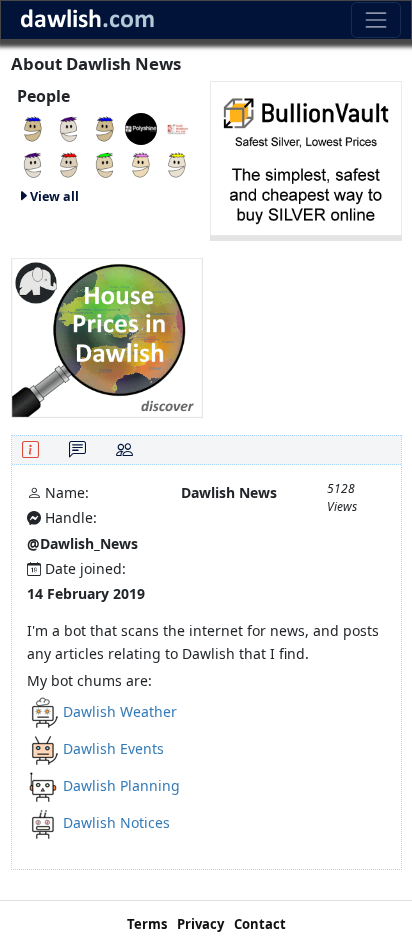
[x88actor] (105, 163)
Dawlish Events (113, 748)
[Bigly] (107, 336)
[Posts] (77, 449)
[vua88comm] (105, 127)
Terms (147, 924)
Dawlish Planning (121, 785)
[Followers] (124, 449)
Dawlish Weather (120, 711)
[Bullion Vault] (306, 159)
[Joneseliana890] (69, 127)
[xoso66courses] (33, 163)
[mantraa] (177, 163)
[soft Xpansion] (69, 163)
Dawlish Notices (116, 822)
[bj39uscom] (141, 163)
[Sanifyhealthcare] (177, 127)
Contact (260, 924)
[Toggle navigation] (375, 19)
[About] (30, 449)
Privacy (200, 924)
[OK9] (33, 127)
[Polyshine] (141, 127)
